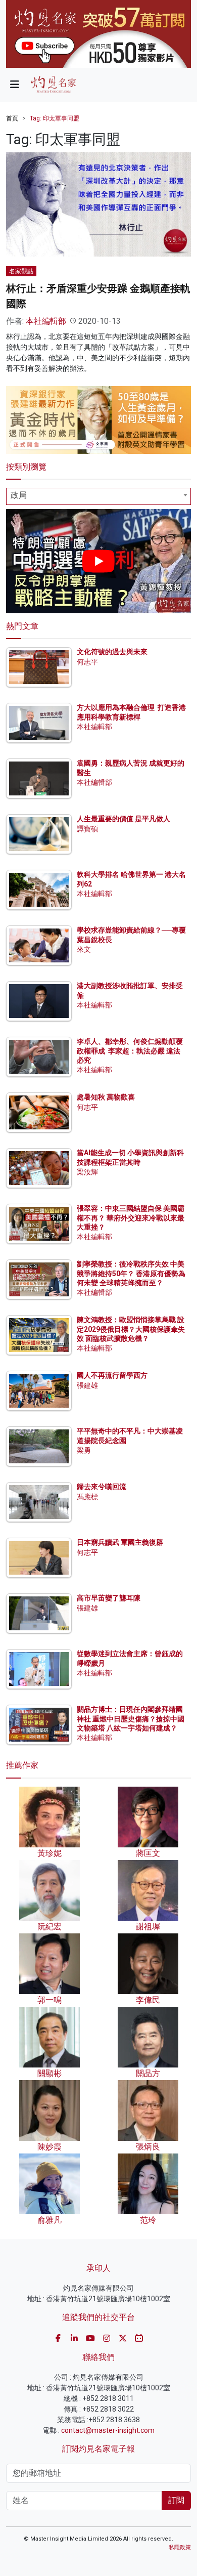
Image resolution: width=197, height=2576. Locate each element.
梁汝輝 (87, 1172)
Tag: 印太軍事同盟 (55, 118)
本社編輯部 (46, 321)
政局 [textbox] (19, 495)
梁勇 (84, 1450)
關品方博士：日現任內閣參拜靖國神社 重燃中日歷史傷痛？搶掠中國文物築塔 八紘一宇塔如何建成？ (131, 1718)
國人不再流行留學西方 (112, 1375)
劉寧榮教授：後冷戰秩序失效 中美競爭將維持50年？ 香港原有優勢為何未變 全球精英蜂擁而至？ (131, 1273)
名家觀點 (21, 271)
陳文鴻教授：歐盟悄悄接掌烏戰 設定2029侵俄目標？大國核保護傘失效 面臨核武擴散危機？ (131, 1329)
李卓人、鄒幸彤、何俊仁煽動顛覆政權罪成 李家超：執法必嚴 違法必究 (130, 1050)
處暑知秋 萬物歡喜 (106, 1097)
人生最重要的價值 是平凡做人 (124, 819)
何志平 (87, 662)
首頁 (12, 118)
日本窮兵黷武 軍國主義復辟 (120, 1542)
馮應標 (87, 1497)
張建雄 (87, 1385)
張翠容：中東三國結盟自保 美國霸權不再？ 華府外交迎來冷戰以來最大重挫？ (131, 1217)
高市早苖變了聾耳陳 (109, 1598)
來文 (84, 949)
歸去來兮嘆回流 (102, 1487)
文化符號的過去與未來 (112, 652)
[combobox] (98, 496)
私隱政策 (180, 2547)
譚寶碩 (87, 829)
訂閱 (176, 2500)
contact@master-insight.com (108, 2430)
